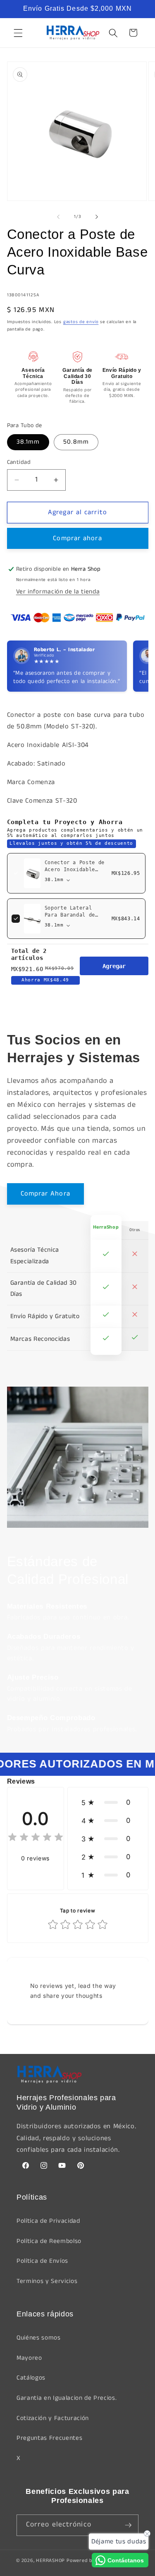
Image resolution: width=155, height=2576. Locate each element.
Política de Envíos (42, 2261)
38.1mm (28, 442)
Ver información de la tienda (58, 592)
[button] (18, 33)
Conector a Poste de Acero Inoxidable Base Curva (75, 870)
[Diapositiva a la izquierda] (58, 217)
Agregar (114, 966)
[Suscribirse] (128, 2525)
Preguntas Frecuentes (49, 2438)
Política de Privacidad (48, 2221)
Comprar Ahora (45, 1194)
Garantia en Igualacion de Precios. (67, 2398)
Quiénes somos (39, 2338)
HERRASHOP (50, 2561)
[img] (36, 1838)
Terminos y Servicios (47, 2281)
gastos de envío (81, 322)
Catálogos (31, 2378)
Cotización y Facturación (53, 2418)
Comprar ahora (77, 538)
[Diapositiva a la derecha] (97, 217)
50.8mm (76, 442)
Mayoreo (29, 2358)
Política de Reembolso (49, 2241)
